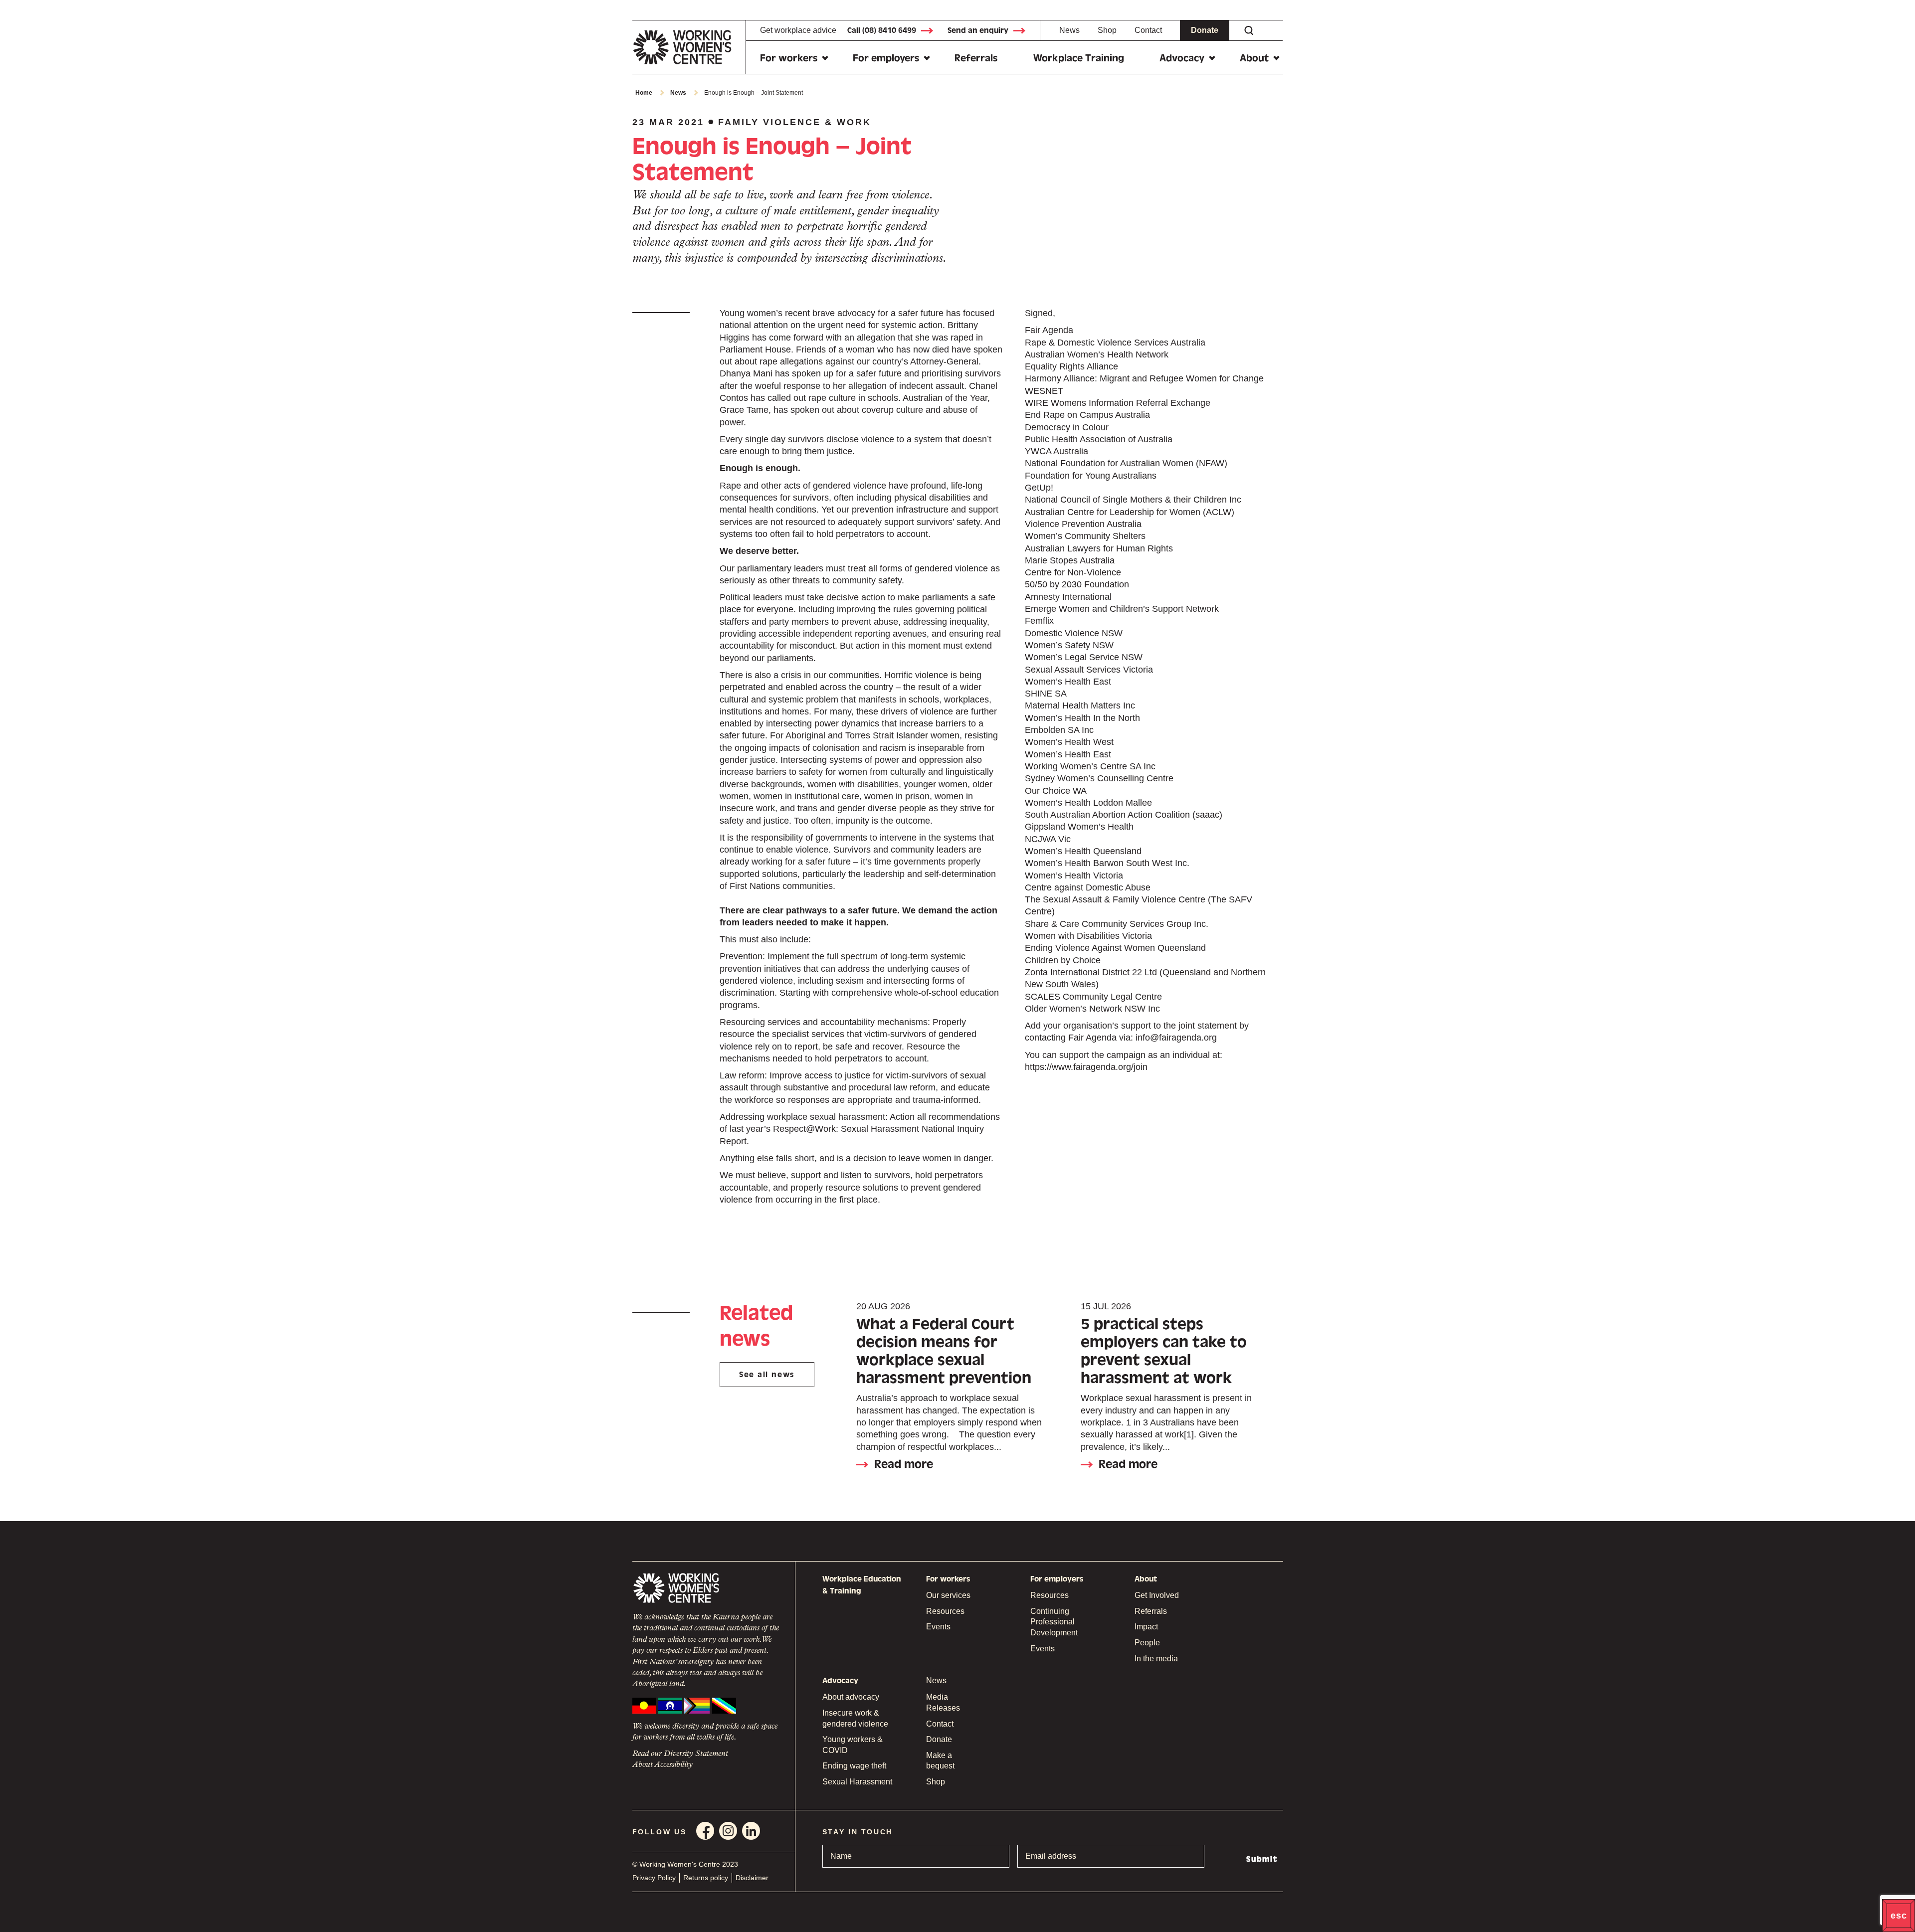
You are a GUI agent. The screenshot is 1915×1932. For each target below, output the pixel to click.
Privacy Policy (654, 1878)
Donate (1205, 30)
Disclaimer (752, 1878)
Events (938, 1627)
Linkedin (751, 1831)
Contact (1148, 30)
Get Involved (1157, 1595)
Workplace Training (1079, 58)
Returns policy (706, 1878)
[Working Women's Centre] (689, 47)
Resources (945, 1611)
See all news (767, 1375)
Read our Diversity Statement (680, 1754)
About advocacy (851, 1697)
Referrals (976, 58)
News (1069, 30)
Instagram (728, 1831)
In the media (1156, 1659)
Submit (1262, 1859)
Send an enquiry (978, 30)
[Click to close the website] (1899, 1916)
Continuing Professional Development (1054, 1622)
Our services (948, 1595)
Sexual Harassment (857, 1782)
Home (644, 93)
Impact (1146, 1627)
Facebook (705, 1831)
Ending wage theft (854, 1766)
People (1147, 1643)
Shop (1107, 30)
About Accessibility (663, 1765)
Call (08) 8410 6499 (882, 30)
